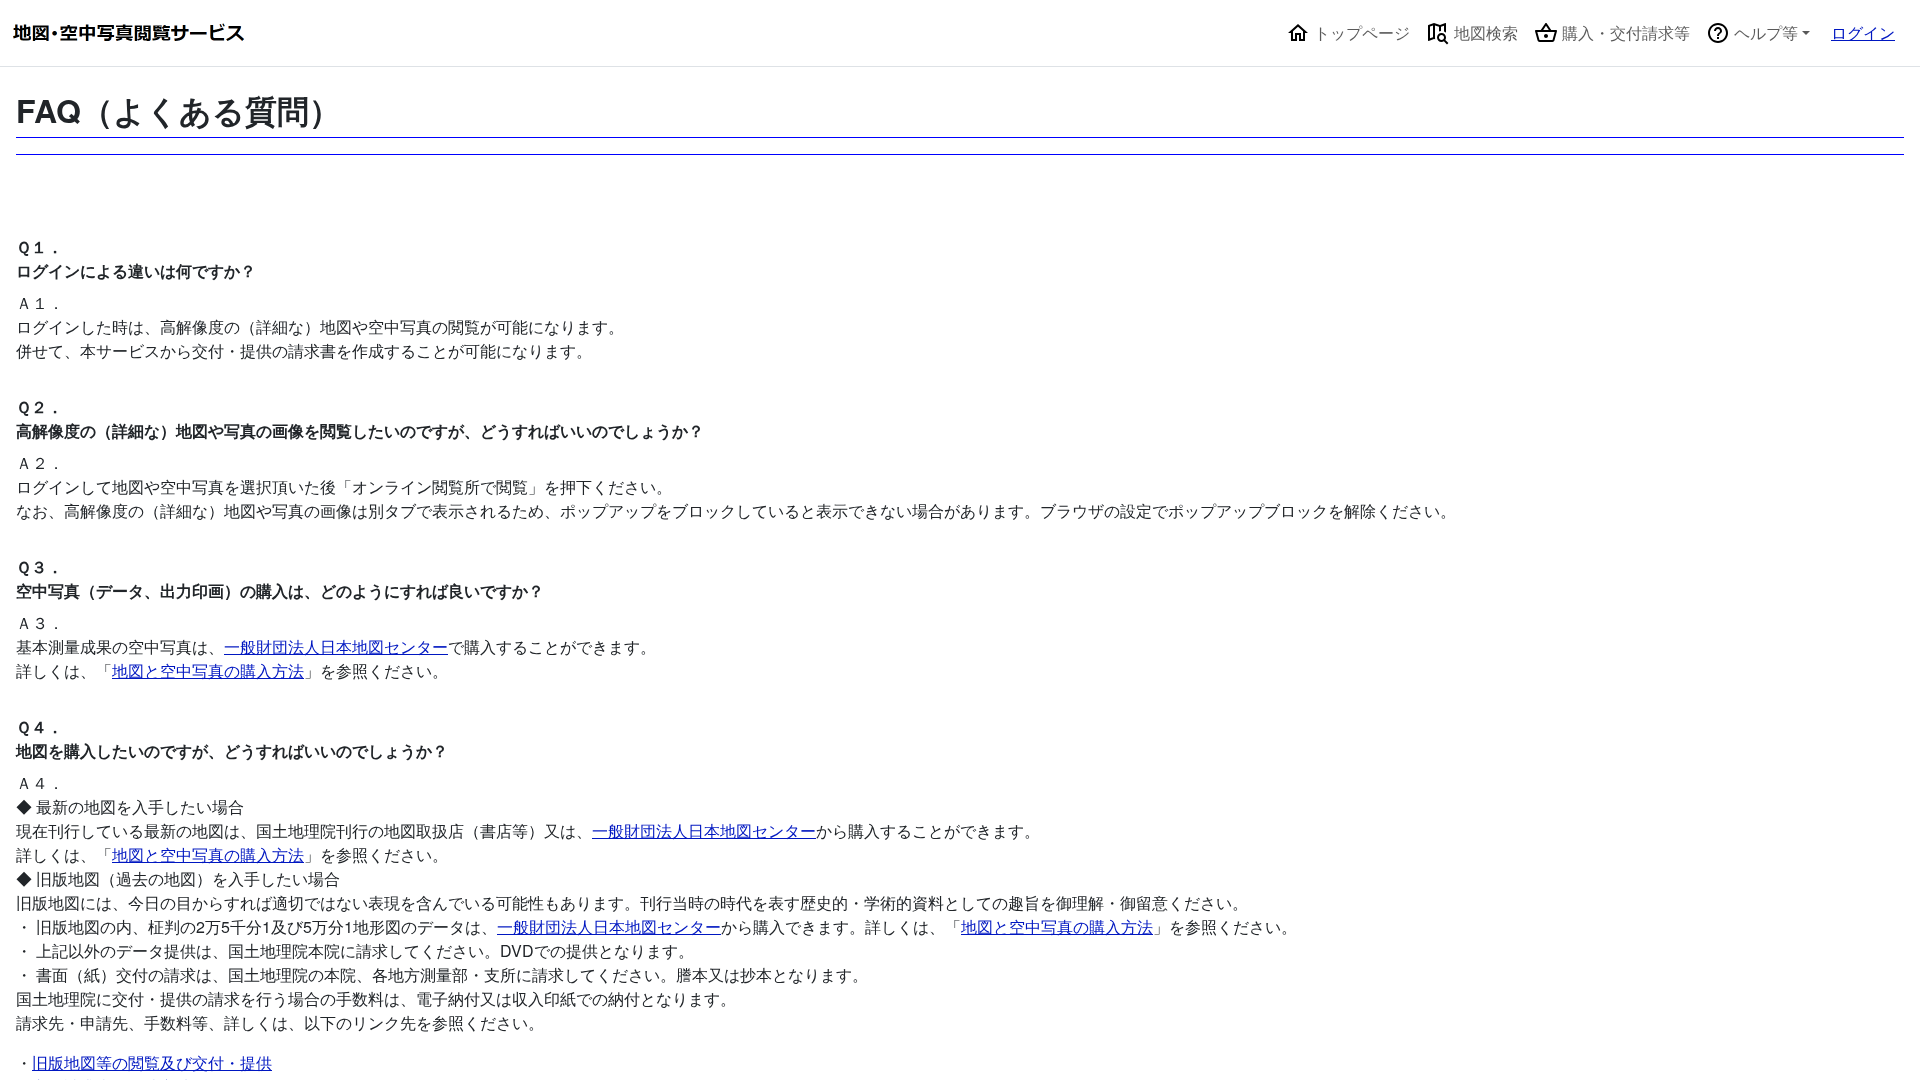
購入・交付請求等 (1624, 32)
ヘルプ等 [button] (1764, 32)
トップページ (1360, 32)
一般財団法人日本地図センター (336, 646)
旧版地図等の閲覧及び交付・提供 (152, 1062)
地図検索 (1484, 32)
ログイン (1863, 32)
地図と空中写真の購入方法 (208, 670)
